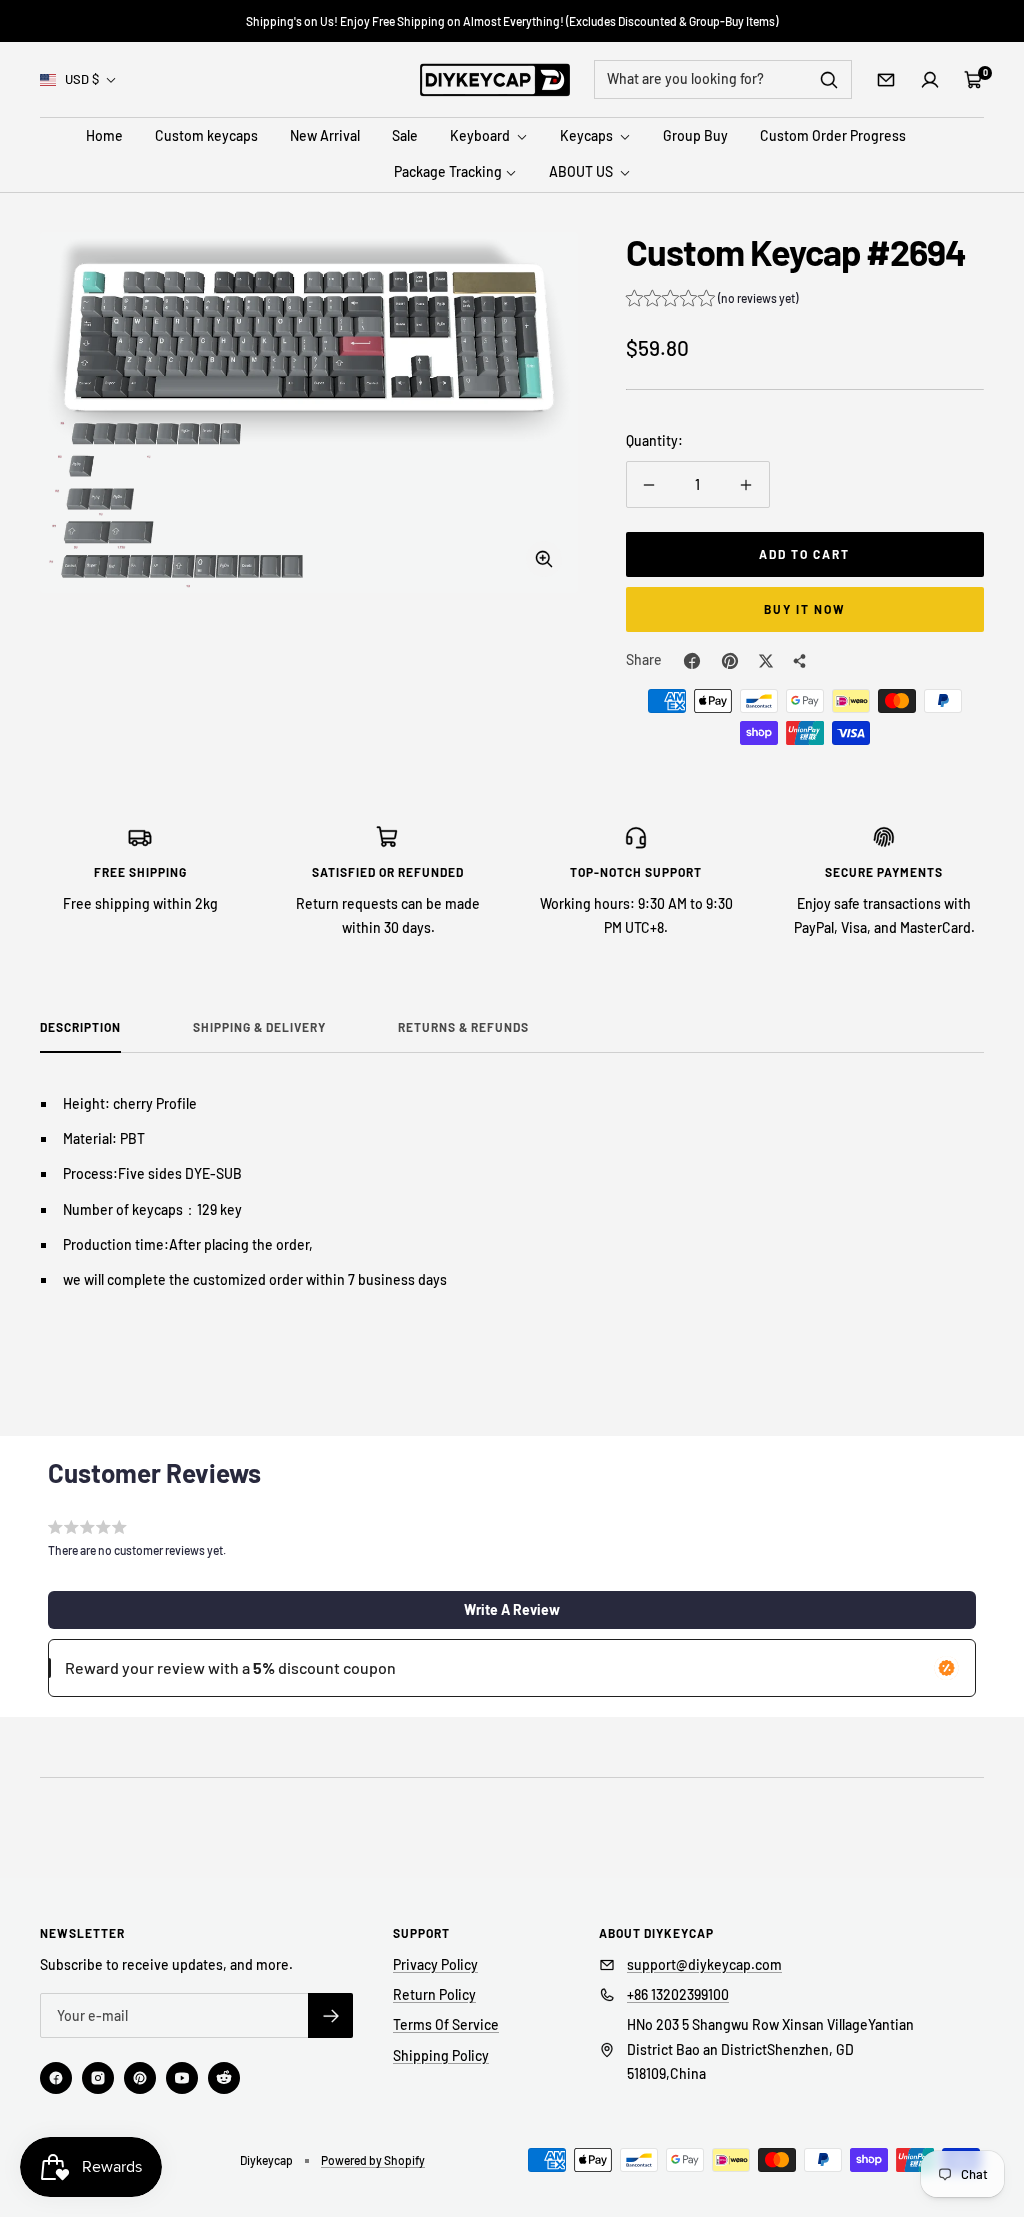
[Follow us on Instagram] (98, 2078)
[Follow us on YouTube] (182, 2078)
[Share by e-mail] (800, 661)
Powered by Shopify (373, 2160)
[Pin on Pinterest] (730, 661)
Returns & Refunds (463, 1027)
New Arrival (325, 135)
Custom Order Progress (833, 135)
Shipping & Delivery (259, 1027)
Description (80, 1027)
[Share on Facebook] (692, 661)
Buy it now (805, 609)
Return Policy (434, 1994)
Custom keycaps (206, 135)
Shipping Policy (441, 2055)
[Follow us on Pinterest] (140, 2078)
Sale (405, 135)
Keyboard (481, 135)
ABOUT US (582, 171)
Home (104, 135)
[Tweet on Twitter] (766, 661)
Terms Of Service (446, 2024)
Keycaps (588, 135)
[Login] (930, 80)
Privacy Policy (435, 1964)
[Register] (330, 2015)
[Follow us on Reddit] (224, 2078)
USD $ (82, 79)
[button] (712, 301)
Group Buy (695, 135)
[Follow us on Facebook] (56, 2078)
